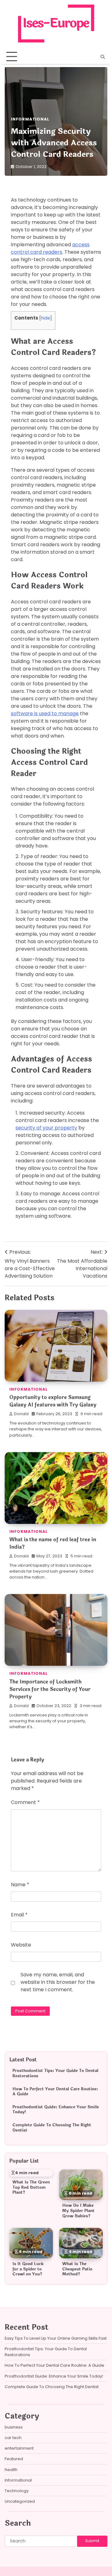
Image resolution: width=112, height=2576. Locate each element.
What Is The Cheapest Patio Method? (77, 2269)
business (14, 2427)
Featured (14, 2459)
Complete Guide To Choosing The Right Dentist (52, 2128)
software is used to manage (45, 713)
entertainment (19, 2448)
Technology (17, 2491)
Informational (30, 119)
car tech (13, 2438)
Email (19, 1915)
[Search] (103, 57)
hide (46, 318)
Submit (92, 2541)
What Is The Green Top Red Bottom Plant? (31, 2187)
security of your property (46, 1128)
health (11, 2470)
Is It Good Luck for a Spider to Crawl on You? (28, 2269)
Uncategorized (20, 2501)
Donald (21, 1414)
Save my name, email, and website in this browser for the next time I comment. (58, 1982)
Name (20, 1885)
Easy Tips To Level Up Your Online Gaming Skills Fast (56, 2338)
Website (21, 1945)
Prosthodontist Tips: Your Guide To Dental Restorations (55, 2073)
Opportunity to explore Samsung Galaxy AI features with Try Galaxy (53, 1401)
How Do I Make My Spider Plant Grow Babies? (78, 2211)
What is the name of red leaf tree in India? (53, 1543)
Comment (25, 1802)
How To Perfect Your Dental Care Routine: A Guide (55, 2092)
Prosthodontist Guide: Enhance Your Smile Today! (56, 2110)
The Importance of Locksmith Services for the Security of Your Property (50, 1689)
